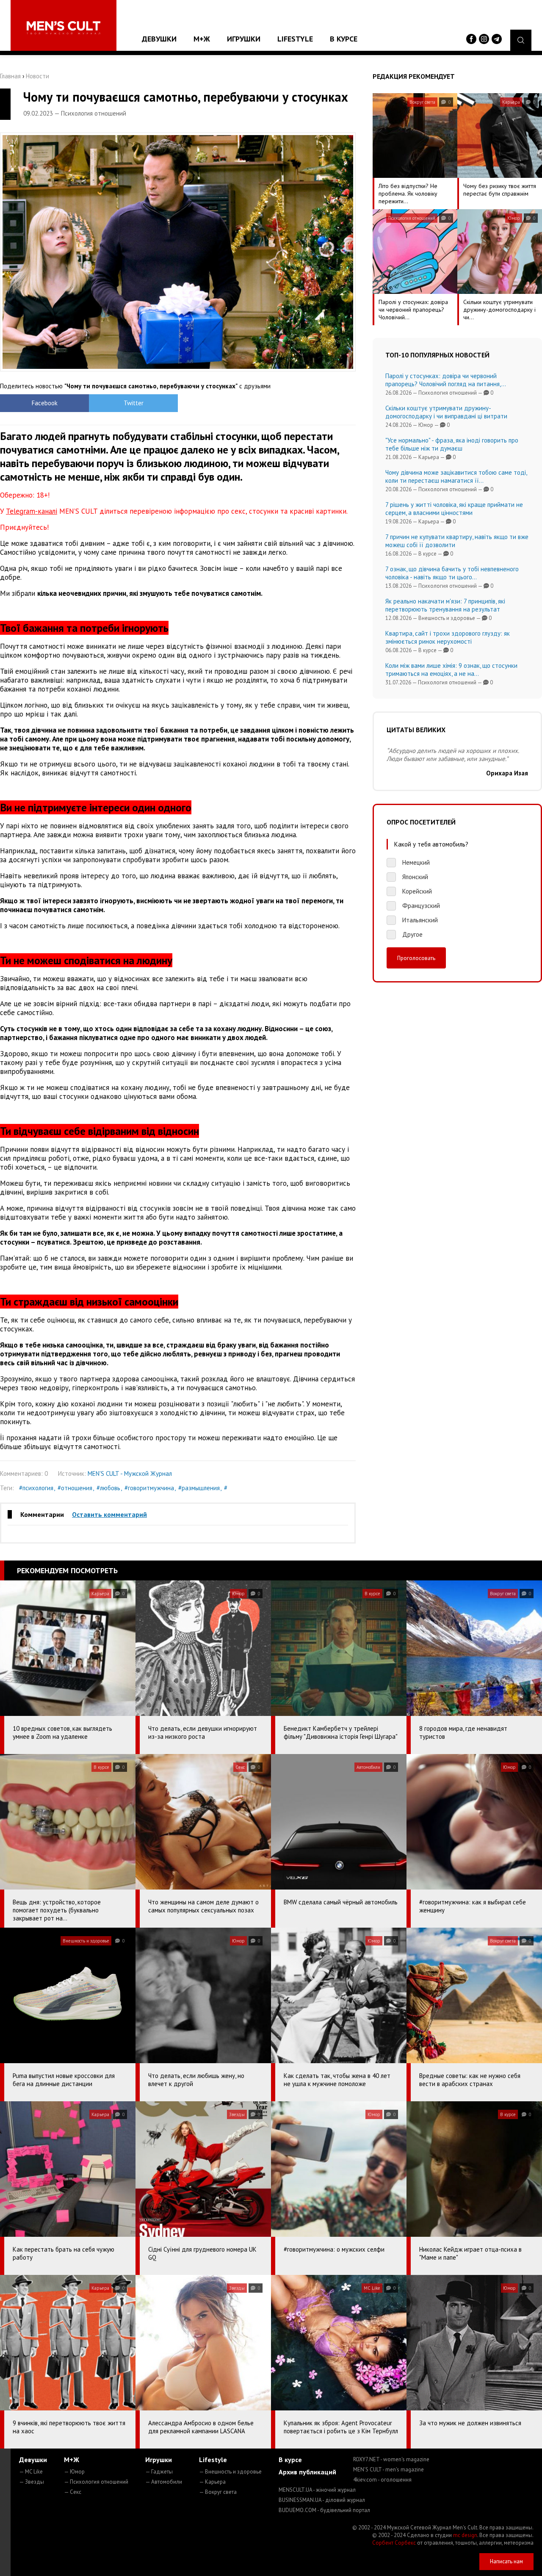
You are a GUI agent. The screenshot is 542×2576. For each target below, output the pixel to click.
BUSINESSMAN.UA (322, 2500)
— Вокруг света (218, 2492)
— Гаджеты (159, 2472)
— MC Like (31, 2472)
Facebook (45, 403)
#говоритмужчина (149, 1488)
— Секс (73, 2492)
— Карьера (212, 2482)
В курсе (344, 39)
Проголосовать (416, 958)
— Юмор (74, 2472)
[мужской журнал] (64, 28)
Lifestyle (295, 39)
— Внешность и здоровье (230, 2472)
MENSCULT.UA (317, 2490)
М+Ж (202, 39)
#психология (36, 1488)
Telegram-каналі (32, 511)
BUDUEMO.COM (324, 2510)
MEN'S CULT (389, 2469)
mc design (465, 2535)
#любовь (108, 1488)
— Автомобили (164, 2482)
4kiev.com (382, 2480)
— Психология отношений (96, 2482)
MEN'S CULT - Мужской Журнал (130, 1473)
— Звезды (32, 2482)
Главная (10, 76)
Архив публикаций (307, 2472)
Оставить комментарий (109, 1514)
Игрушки (244, 39)
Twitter (134, 403)
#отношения (75, 1488)
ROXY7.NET (391, 2459)
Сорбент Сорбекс (394, 2543)
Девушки (159, 39)
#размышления (199, 1488)
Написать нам (506, 2561)
